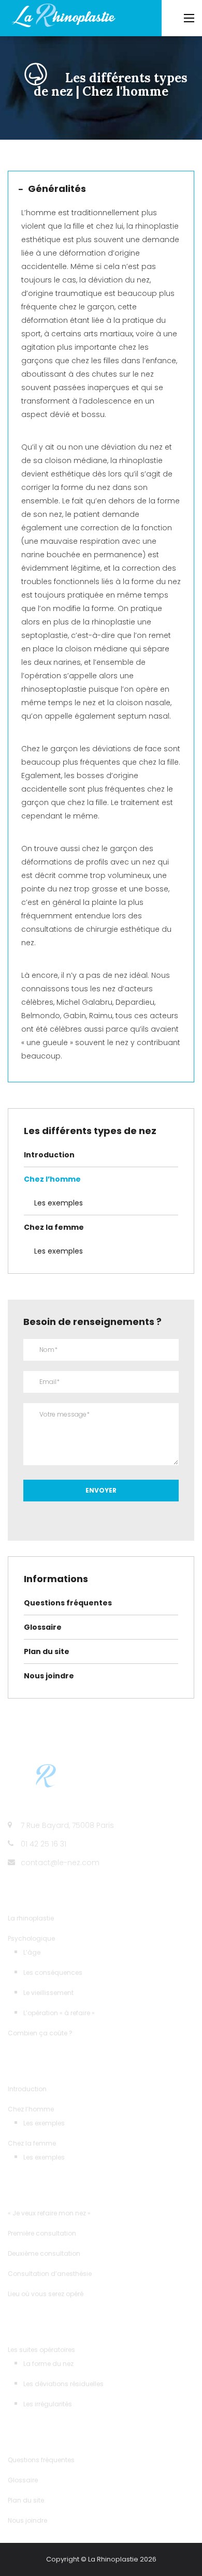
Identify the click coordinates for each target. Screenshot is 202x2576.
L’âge (32, 1952)
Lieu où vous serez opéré (46, 2294)
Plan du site (47, 1651)
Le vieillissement (48, 1993)
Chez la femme (54, 1227)
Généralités (57, 189)
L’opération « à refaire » (59, 2013)
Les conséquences (53, 1972)
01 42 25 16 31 (44, 1844)
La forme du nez (48, 2364)
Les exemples (59, 1203)
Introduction (49, 1155)
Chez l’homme (52, 1179)
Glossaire (43, 1627)
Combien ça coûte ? (40, 2033)
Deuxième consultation (44, 2253)
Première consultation (42, 2233)
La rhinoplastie (31, 1918)
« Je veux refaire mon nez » (49, 2213)
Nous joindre (49, 1676)
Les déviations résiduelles (63, 2384)
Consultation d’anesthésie (50, 2274)
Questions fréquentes (68, 1603)
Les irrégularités (48, 2404)
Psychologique (31, 1938)
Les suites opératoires (41, 2350)
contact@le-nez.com (60, 1863)
